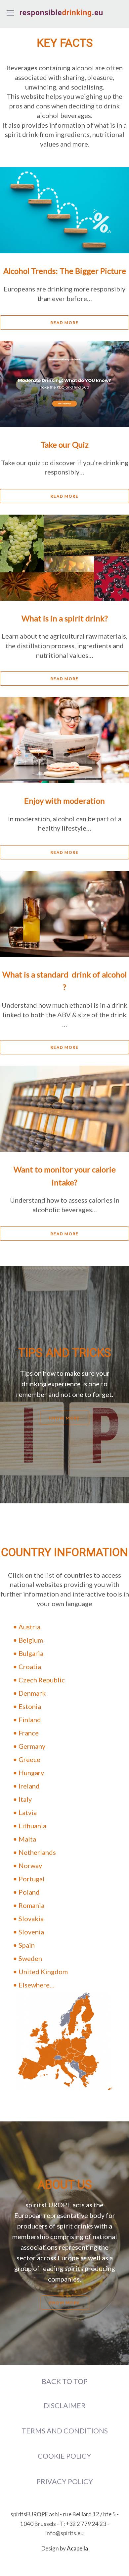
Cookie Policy (64, 2456)
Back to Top (65, 2381)
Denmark (32, 1693)
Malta (27, 1839)
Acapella (77, 2548)
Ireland (29, 1786)
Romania (31, 1905)
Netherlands (37, 1852)
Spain (27, 1945)
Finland (30, 1720)
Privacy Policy (65, 2482)
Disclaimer (65, 2406)
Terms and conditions (65, 2431)
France (29, 1733)
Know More (64, 1418)
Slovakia (31, 1918)
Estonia (30, 1706)
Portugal (32, 1879)
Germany (32, 1746)
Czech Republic (42, 1680)
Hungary (31, 1773)
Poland (29, 1892)
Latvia (28, 1812)
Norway (30, 1865)
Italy (25, 1799)
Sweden (30, 1958)
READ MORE (65, 322)
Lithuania (32, 1826)
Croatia (30, 1666)
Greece (29, 1759)
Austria (29, 1627)
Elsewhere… (37, 1985)
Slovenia (31, 1932)
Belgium (31, 1640)
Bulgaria (31, 1653)
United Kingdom (43, 1972)
